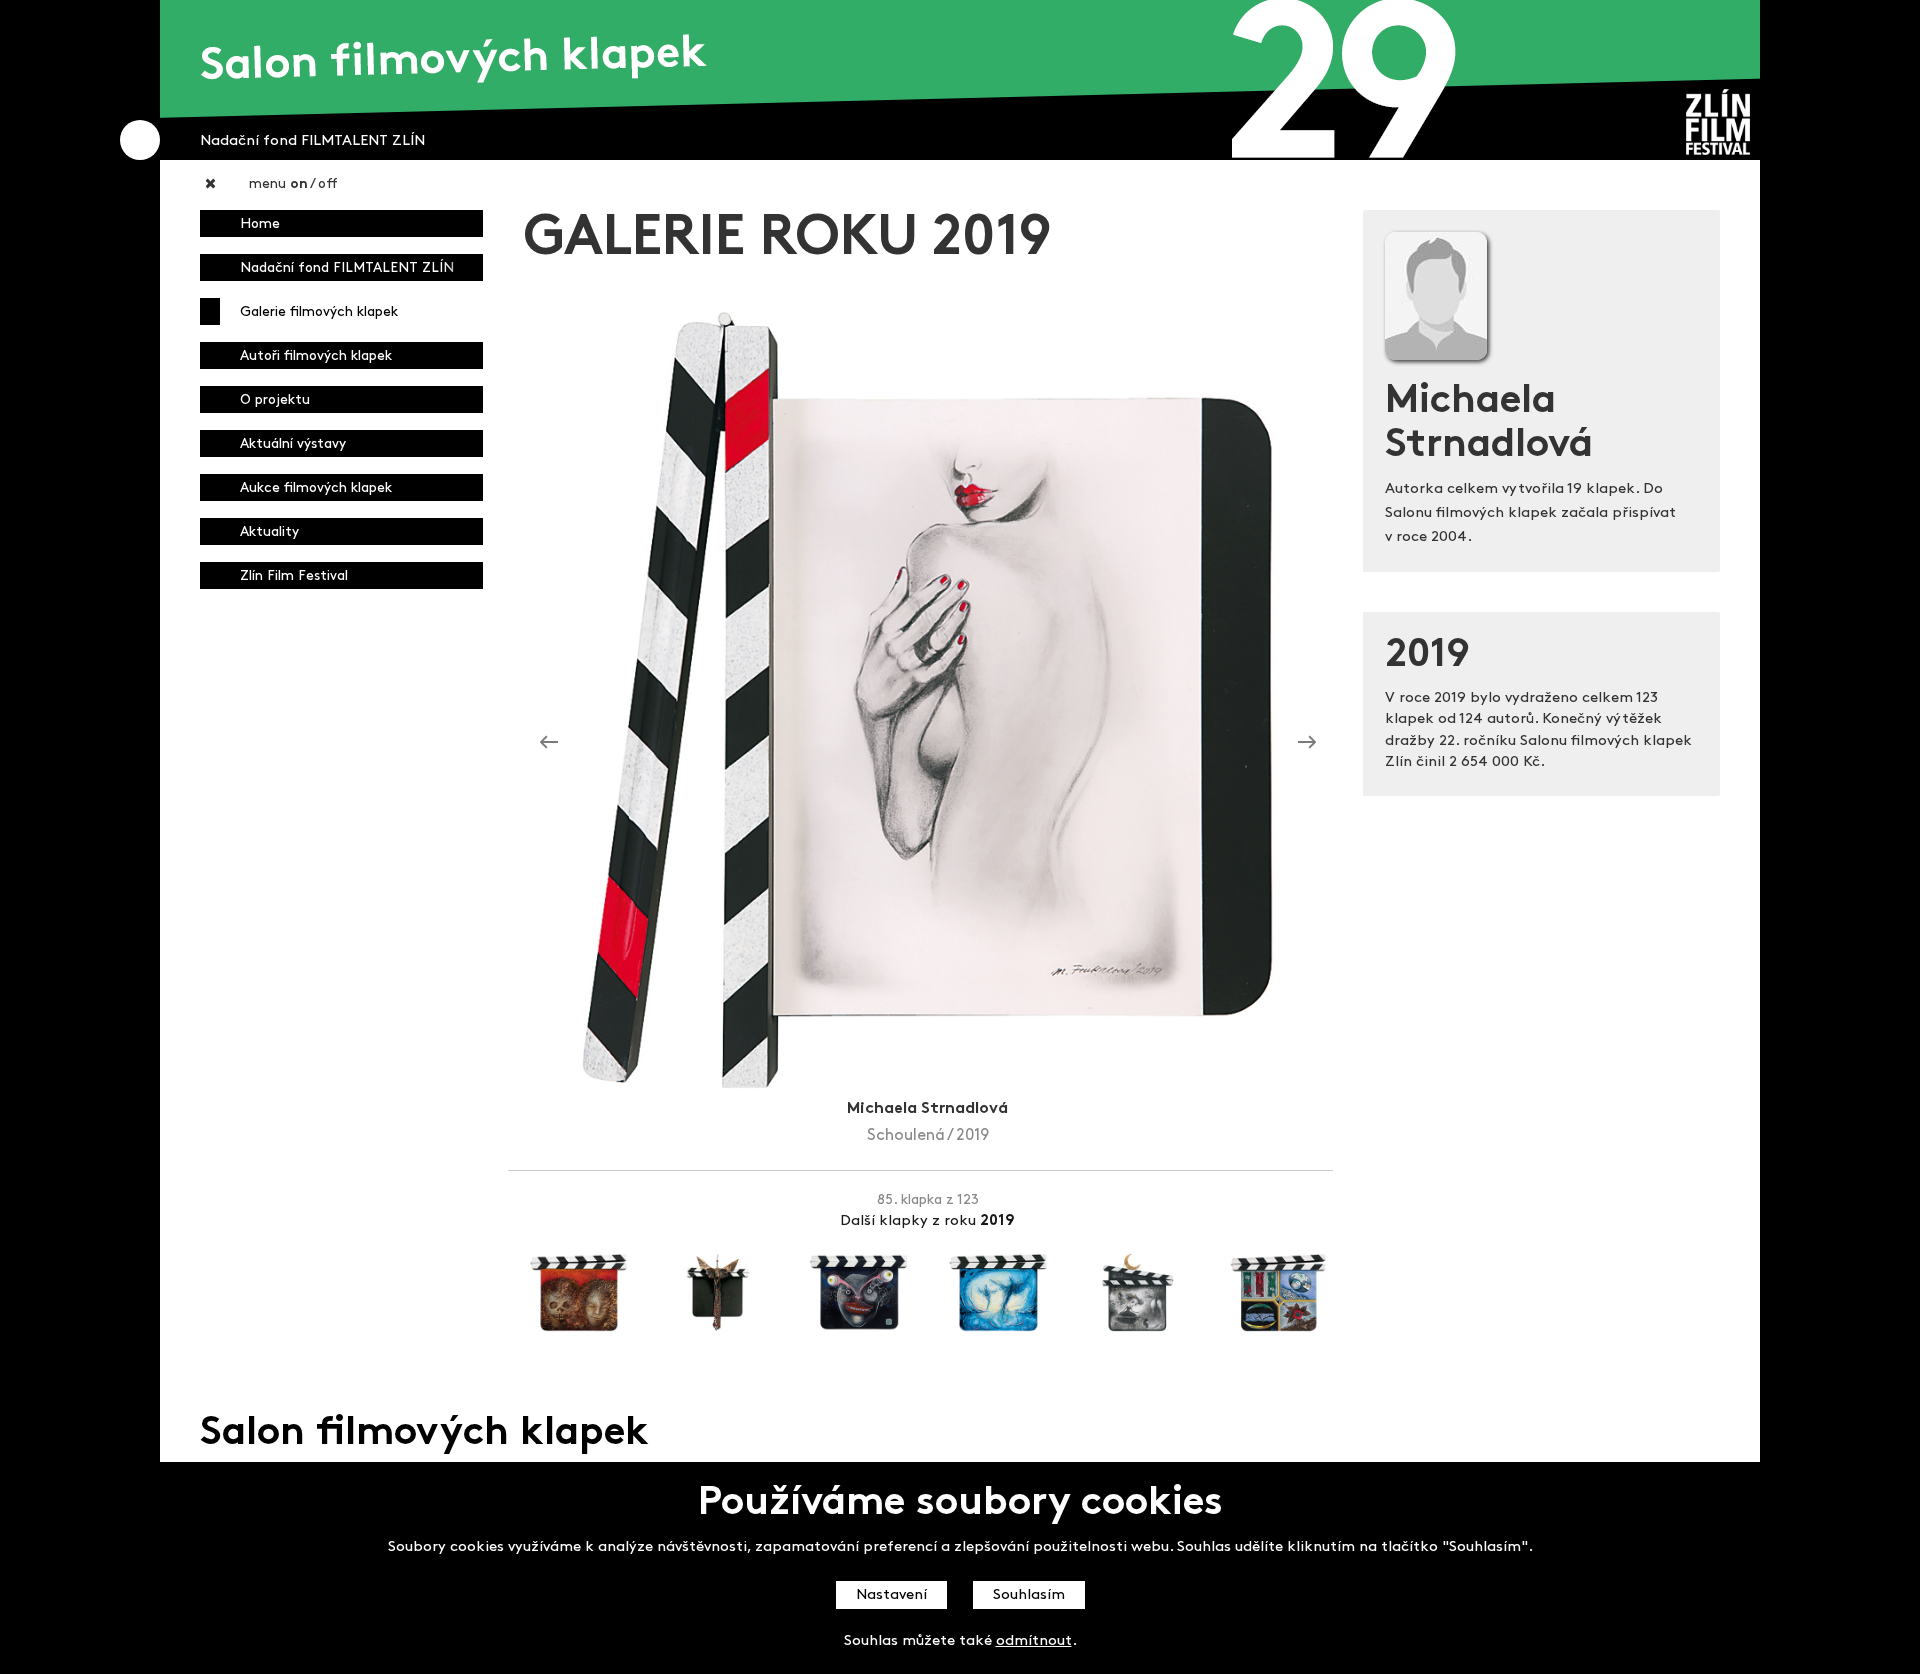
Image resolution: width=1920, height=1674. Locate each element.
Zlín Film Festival (294, 576)
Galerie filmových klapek (319, 312)
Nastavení (891, 1595)
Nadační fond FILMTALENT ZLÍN (347, 268)
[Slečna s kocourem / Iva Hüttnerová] (1307, 742)
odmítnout (1034, 1641)
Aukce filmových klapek (316, 488)
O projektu (275, 400)
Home (260, 224)
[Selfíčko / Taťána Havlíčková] (549, 742)
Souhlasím (1029, 1595)
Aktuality (269, 532)
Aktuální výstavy (293, 444)
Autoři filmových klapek (316, 356)
